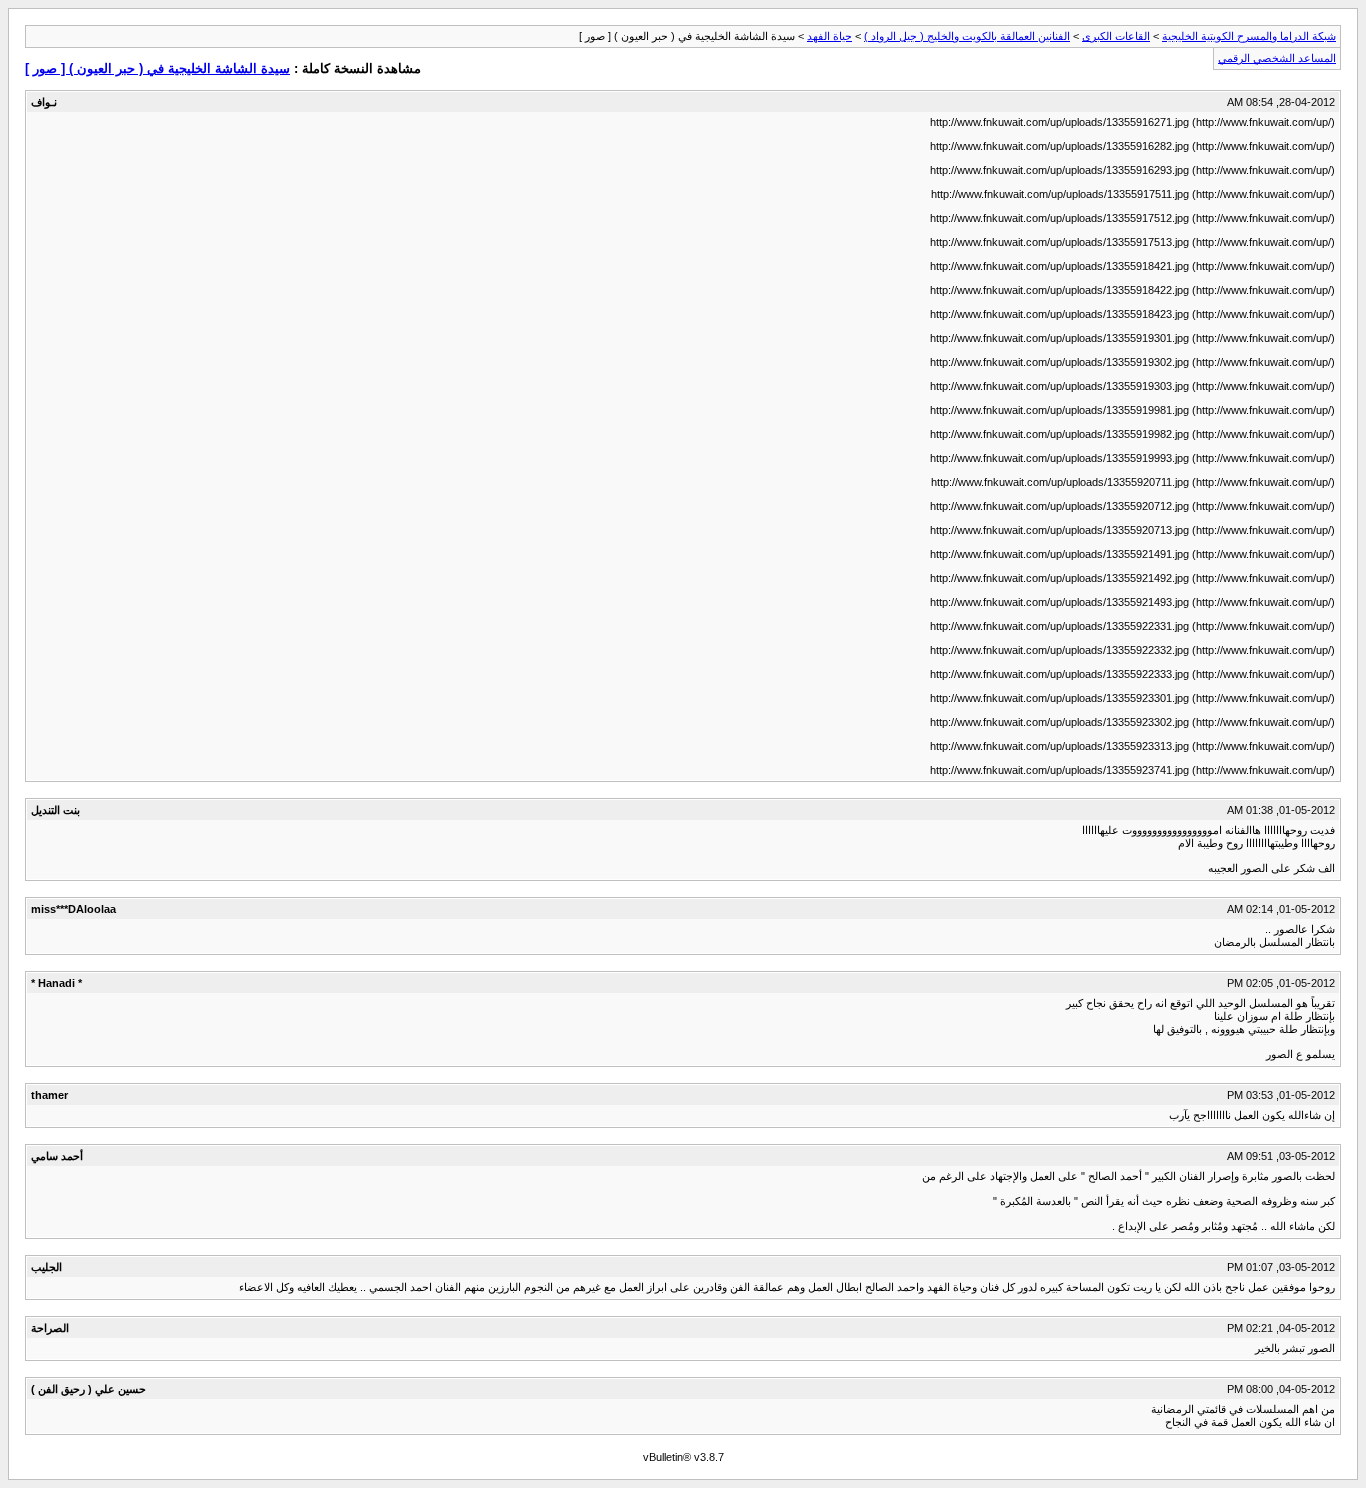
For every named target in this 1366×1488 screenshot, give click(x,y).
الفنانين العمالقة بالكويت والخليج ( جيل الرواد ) (967, 36)
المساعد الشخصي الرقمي (1277, 58)
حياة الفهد (829, 36)
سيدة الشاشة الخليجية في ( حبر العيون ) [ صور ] (157, 68)
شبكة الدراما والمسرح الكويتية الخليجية (1249, 36)
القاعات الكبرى (1116, 36)
